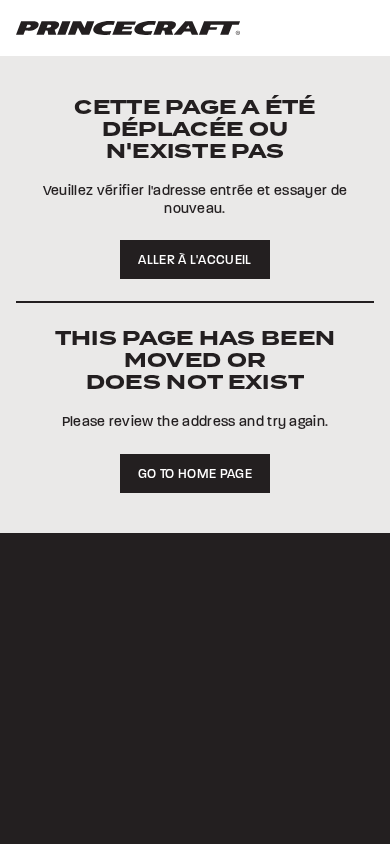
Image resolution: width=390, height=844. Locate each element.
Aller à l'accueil (194, 260)
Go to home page (195, 474)
